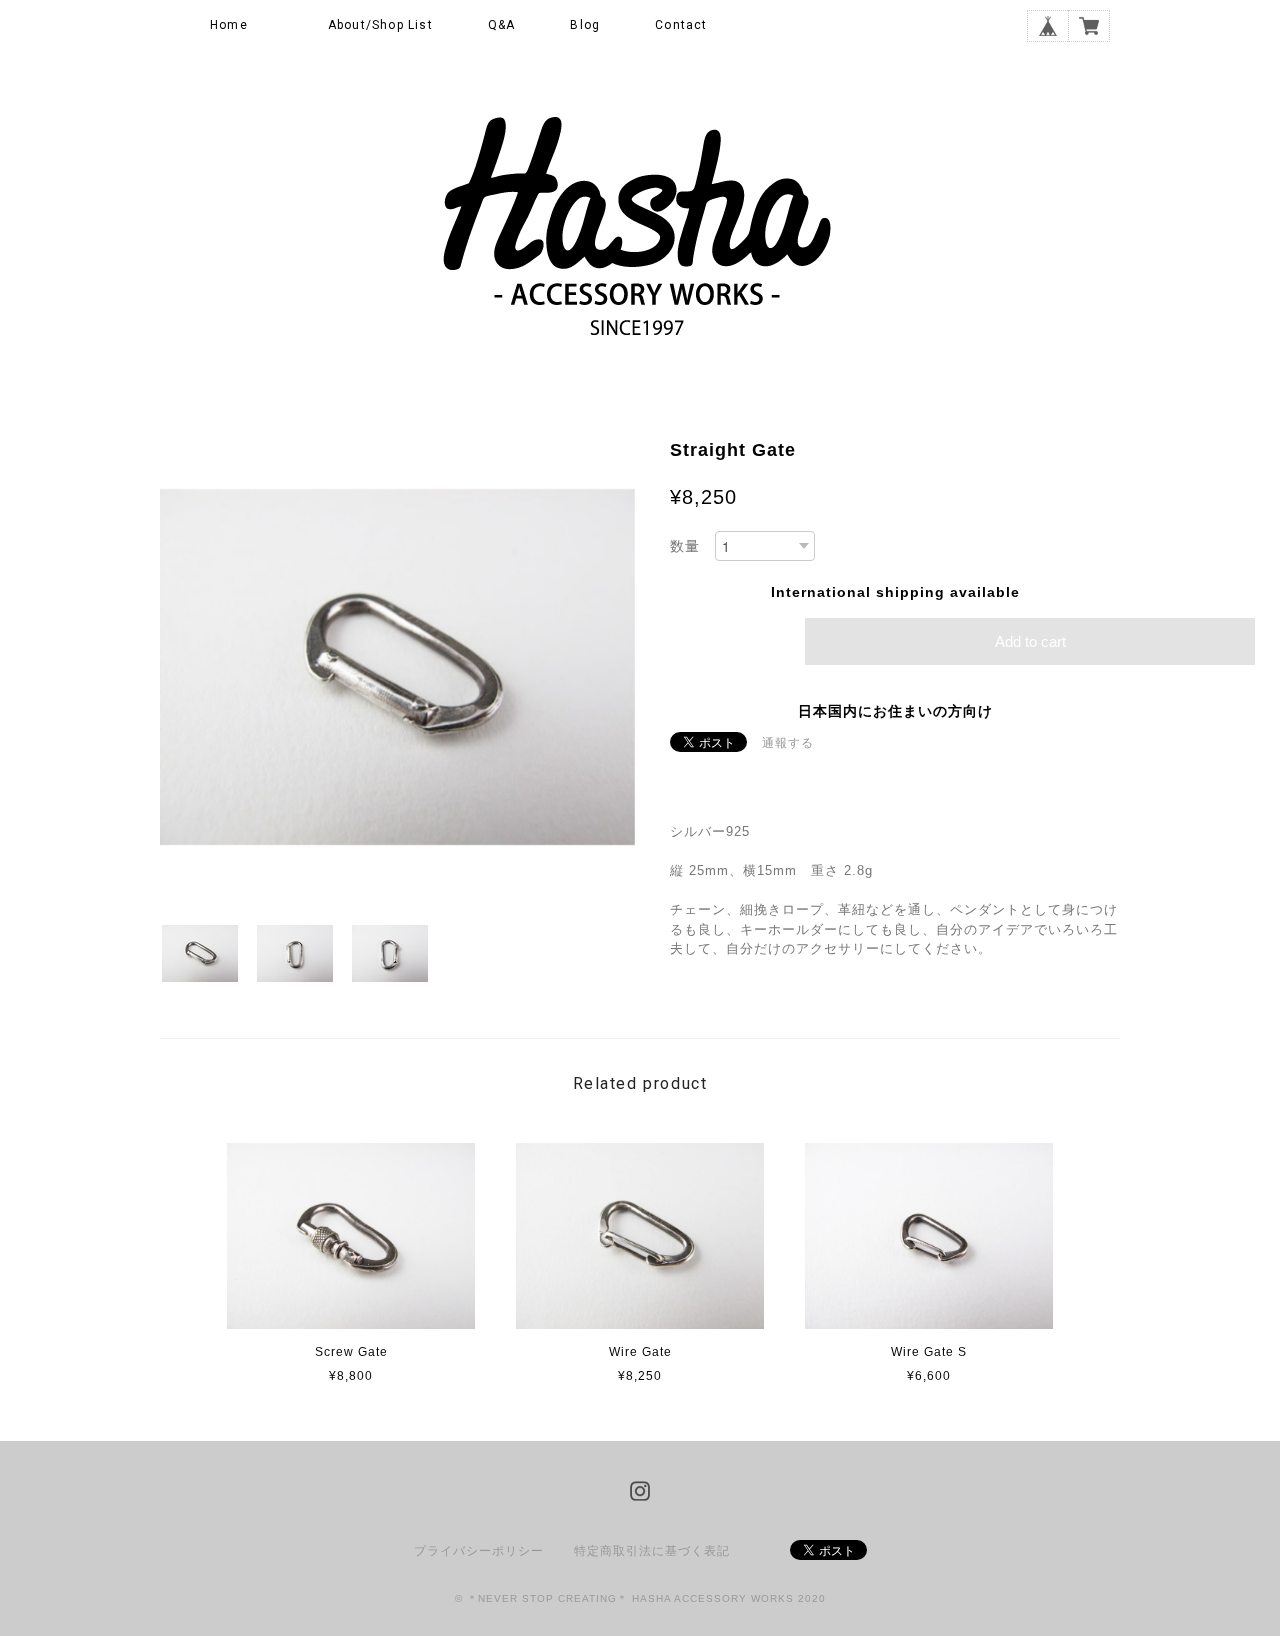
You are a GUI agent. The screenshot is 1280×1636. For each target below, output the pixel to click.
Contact (681, 25)
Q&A (502, 25)
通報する (788, 743)
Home (229, 25)
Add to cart (1030, 641)
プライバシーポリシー (479, 1551)
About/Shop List (380, 25)
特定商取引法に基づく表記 (652, 1551)
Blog (585, 25)
